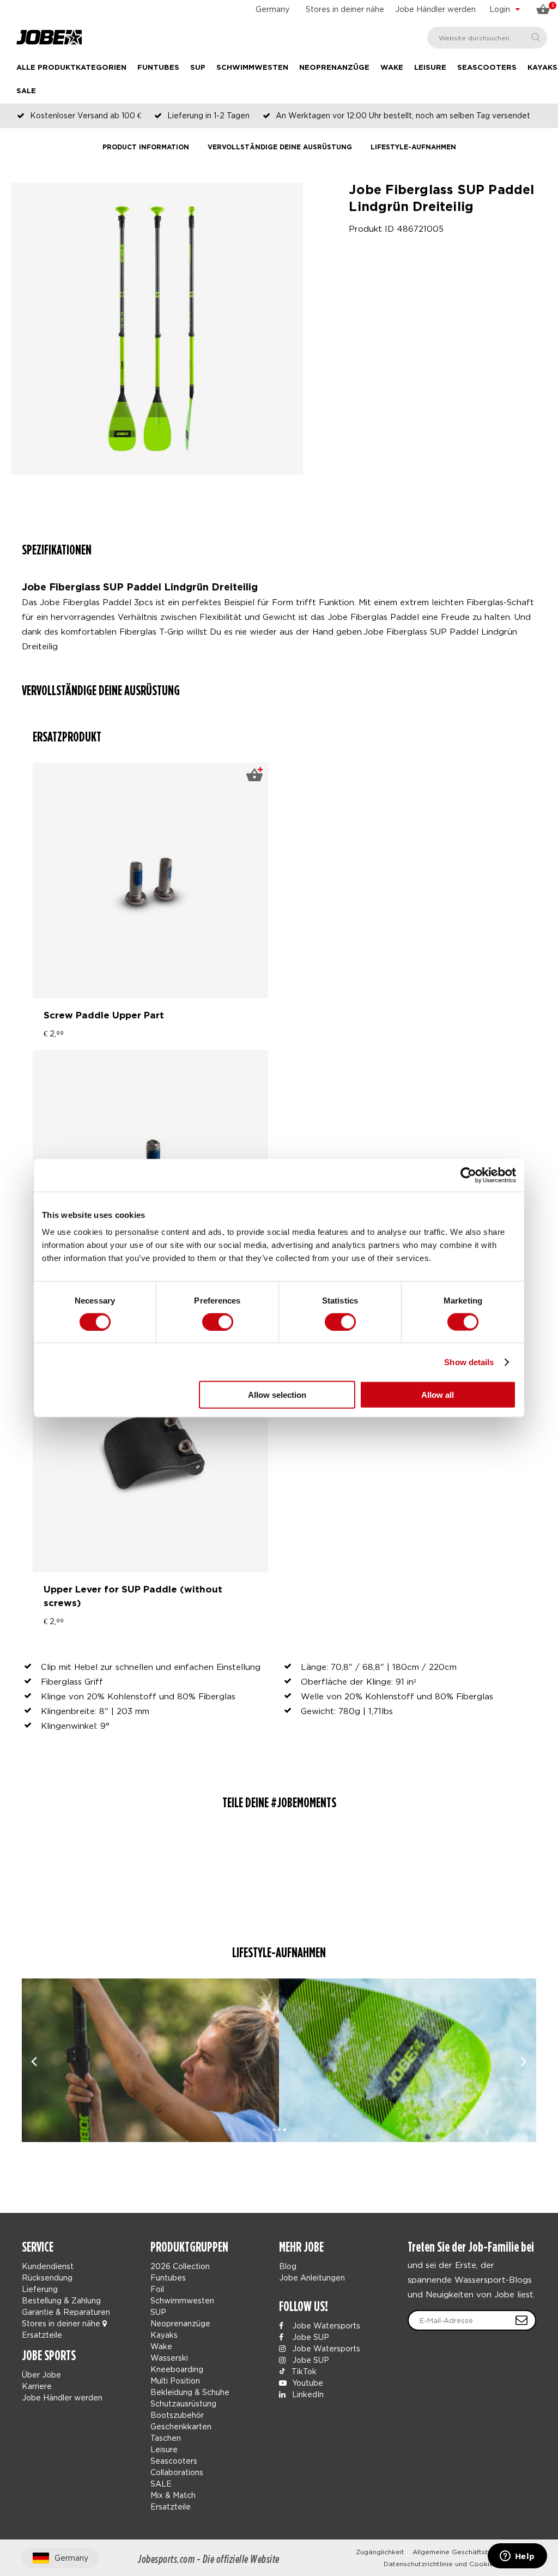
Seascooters (487, 68)
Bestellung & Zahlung (61, 2300)
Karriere (37, 2386)
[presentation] (34, 2061)
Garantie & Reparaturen (66, 2312)
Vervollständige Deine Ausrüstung (280, 147)
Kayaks (542, 68)
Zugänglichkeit (380, 2552)
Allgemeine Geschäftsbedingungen (470, 2552)
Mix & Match (173, 2495)
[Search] (536, 37)
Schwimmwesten (252, 68)
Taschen (166, 2438)
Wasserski (169, 2358)
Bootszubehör (177, 2415)
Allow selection (277, 1395)
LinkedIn (307, 2394)
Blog (288, 2266)
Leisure (430, 68)
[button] (274, 2130)
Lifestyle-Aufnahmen (413, 147)
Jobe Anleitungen (312, 2278)
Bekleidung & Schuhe (190, 2392)
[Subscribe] (521, 2320)
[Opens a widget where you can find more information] (517, 2557)
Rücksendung (47, 2278)
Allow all (438, 1395)
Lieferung (40, 2289)
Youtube (307, 2383)
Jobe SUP (310, 2337)
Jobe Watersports (325, 2325)
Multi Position (175, 2381)
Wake (392, 68)
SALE (26, 91)
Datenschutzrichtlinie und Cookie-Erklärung (456, 2564)
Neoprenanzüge (334, 68)
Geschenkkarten (181, 2426)
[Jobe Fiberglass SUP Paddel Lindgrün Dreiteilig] (150, 2060)
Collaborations (177, 2472)
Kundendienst (48, 2266)
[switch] (218, 1322)
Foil (157, 2289)
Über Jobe (41, 2375)
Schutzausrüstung (183, 2403)
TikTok (303, 2371)
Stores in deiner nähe (345, 9)
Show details (469, 1362)
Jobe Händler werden (435, 9)
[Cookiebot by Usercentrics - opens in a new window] (468, 1175)
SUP (198, 68)
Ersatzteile (42, 2335)
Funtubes (158, 68)
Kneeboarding (177, 2369)
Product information (146, 147)
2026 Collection (180, 2266)
